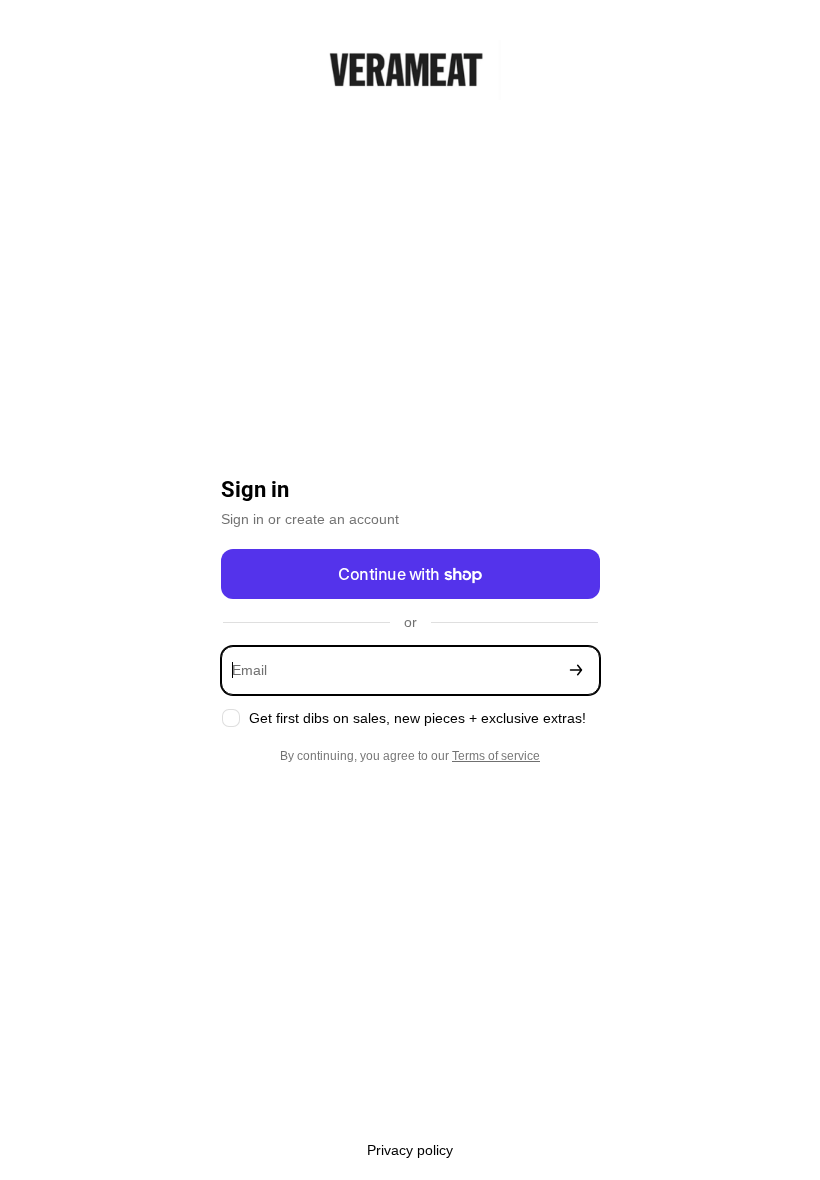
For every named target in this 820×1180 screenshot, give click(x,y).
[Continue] (576, 670)
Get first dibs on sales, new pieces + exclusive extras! (417, 718)
